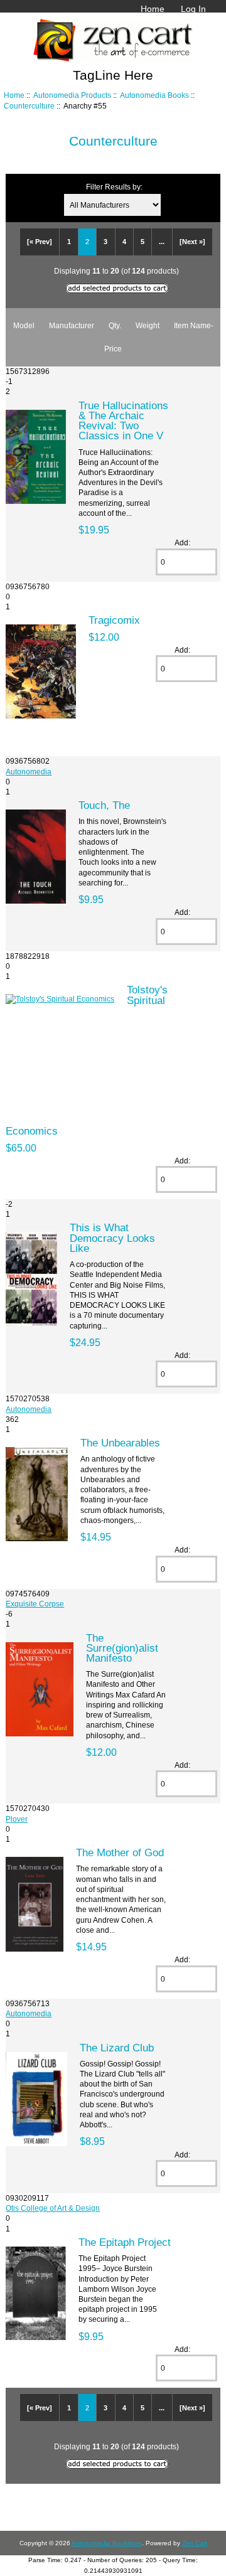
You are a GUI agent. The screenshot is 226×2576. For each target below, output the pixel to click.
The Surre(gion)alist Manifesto (122, 1648)
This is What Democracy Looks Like (112, 1237)
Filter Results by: (114, 187)
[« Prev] (40, 242)
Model (24, 325)
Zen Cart (195, 2543)
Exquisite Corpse (35, 1604)
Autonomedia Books (154, 95)
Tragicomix (114, 620)
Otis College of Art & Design (53, 2208)
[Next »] (192, 242)
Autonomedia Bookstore (107, 2543)
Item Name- (194, 325)
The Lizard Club (117, 2048)
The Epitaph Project (125, 2242)
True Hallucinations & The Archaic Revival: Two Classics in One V (123, 421)
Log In (193, 9)
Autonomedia (29, 772)
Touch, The (104, 805)
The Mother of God (120, 1852)
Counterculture (29, 106)
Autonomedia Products (72, 95)
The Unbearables (120, 1443)
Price (113, 349)
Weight (148, 325)
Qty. (115, 325)
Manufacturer (72, 325)
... (162, 242)
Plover (17, 1819)
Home (153, 9)
